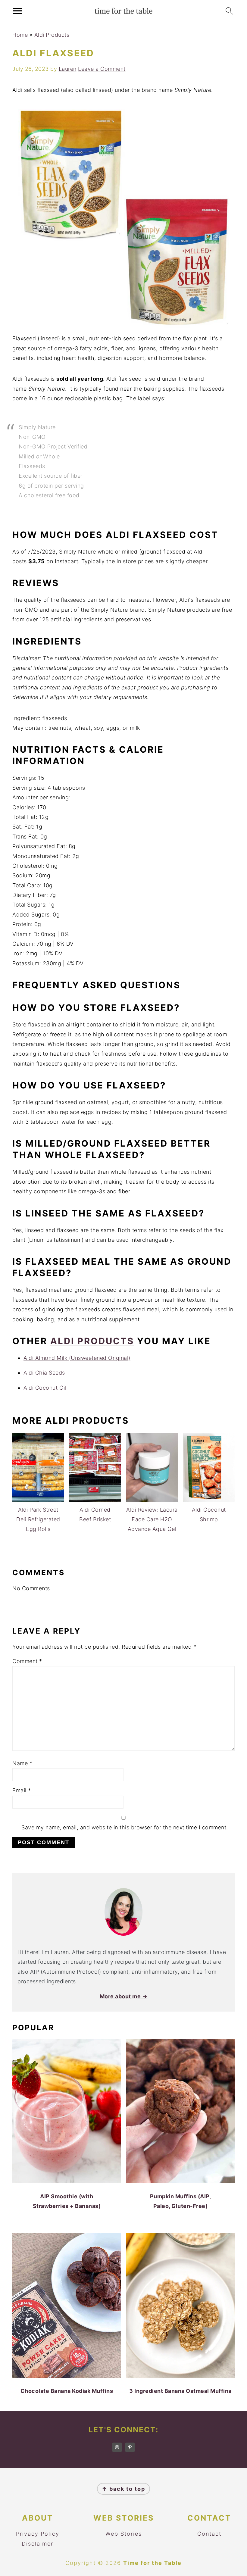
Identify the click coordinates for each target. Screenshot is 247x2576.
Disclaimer (38, 2544)
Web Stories (124, 2534)
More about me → (124, 1996)
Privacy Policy (38, 2534)
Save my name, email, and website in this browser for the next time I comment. (125, 1827)
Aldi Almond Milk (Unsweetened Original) (77, 1358)
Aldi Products (52, 35)
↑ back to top (123, 2489)
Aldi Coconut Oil (45, 1388)
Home (20, 35)
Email (22, 1790)
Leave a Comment (102, 69)
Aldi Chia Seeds (44, 1373)
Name (22, 1763)
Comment (27, 1661)
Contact (209, 2534)
